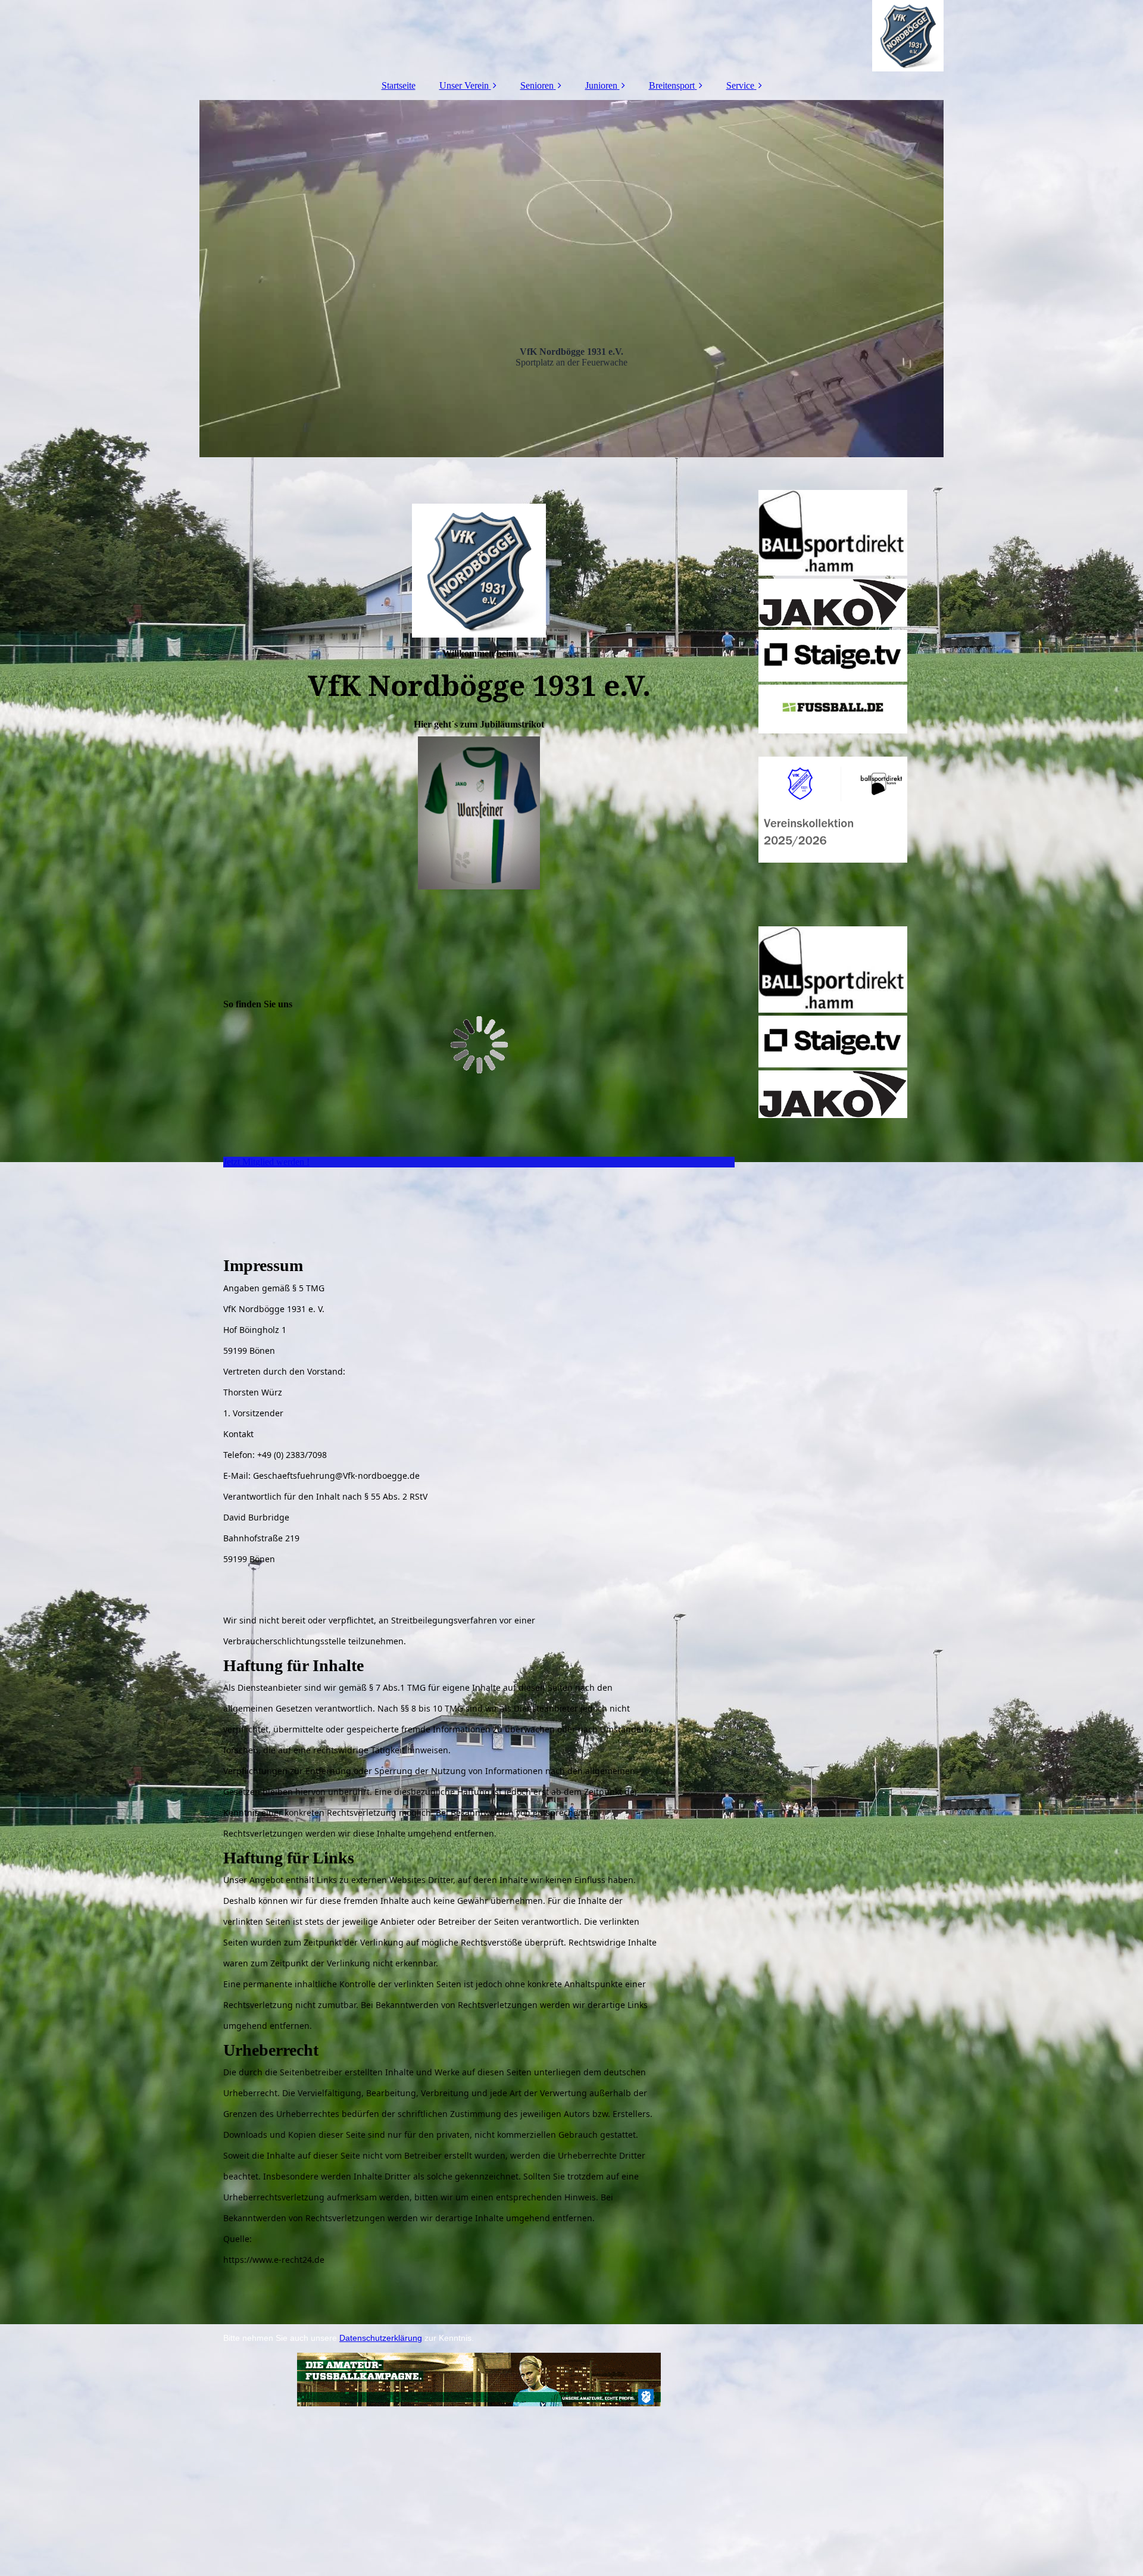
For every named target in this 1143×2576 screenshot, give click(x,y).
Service (740, 85)
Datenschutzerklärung (381, 2338)
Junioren (601, 85)
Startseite (399, 85)
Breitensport (672, 85)
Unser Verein (464, 85)
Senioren (537, 85)
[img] (571, 36)
